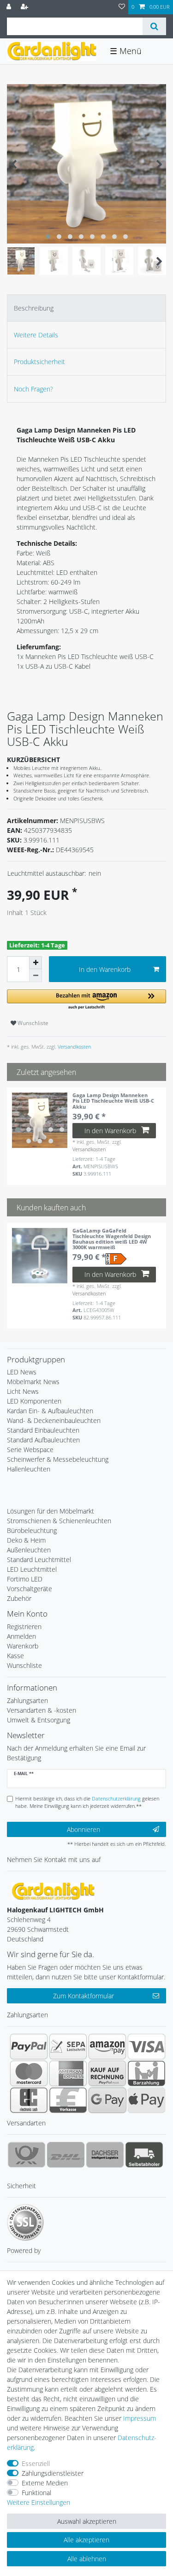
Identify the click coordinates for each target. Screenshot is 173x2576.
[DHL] (66, 2155)
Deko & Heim (26, 1540)
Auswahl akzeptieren (87, 2521)
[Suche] (154, 26)
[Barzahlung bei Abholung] (146, 2073)
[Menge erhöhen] (36, 963)
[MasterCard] (29, 2073)
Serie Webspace (30, 1450)
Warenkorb (23, 1646)
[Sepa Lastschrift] (68, 2046)
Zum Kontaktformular (84, 1996)
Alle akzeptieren (86, 2540)
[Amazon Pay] (107, 2046)
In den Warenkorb (105, 969)
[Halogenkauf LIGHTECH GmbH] (53, 1890)
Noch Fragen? (33, 389)
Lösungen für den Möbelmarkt (51, 1511)
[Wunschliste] (122, 7)
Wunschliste (32, 1023)
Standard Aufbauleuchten (43, 1440)
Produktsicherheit (39, 362)
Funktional (36, 2493)
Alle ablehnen (87, 2559)
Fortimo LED (25, 1579)
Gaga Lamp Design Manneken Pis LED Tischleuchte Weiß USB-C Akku (113, 1101)
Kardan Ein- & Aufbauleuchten (50, 1411)
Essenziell (36, 2463)
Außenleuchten (29, 1550)
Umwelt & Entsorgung (39, 1720)
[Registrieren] (25, 7)
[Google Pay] (107, 2100)
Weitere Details (36, 335)
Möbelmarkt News (33, 1382)
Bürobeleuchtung (32, 1530)
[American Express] (68, 2073)
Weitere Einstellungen (39, 2502)
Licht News (23, 1391)
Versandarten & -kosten (42, 1710)
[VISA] (146, 2046)
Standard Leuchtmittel (39, 1560)
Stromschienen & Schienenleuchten (59, 1521)
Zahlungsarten (27, 1700)
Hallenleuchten (29, 1469)
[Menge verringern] (36, 976)
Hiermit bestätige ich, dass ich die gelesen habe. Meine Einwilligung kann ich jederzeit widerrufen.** (87, 1802)
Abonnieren (84, 1829)
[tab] (86, 308)
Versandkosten (74, 1047)
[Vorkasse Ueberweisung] (68, 2100)
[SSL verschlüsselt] (25, 2222)
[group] (40, 1120)
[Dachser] (105, 2155)
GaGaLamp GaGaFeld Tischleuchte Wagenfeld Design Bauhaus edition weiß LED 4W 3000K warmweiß (112, 1239)
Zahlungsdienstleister (53, 2473)
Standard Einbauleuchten (43, 1430)
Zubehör (19, 1598)
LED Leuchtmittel (32, 1569)
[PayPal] (29, 2046)
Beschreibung (34, 308)
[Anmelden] (10, 7)
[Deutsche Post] (27, 2155)
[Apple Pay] (146, 2100)
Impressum (140, 2418)
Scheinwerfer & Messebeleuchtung (58, 1459)
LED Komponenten (34, 1401)
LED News (22, 1372)
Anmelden (21, 1636)
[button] (86, 1000)
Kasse (15, 1656)
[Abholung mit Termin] (144, 2155)
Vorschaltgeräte (30, 1589)
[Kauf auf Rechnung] (107, 2073)
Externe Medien (45, 2483)
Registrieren (24, 1627)
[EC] (29, 2100)
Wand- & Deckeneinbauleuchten (54, 1420)
